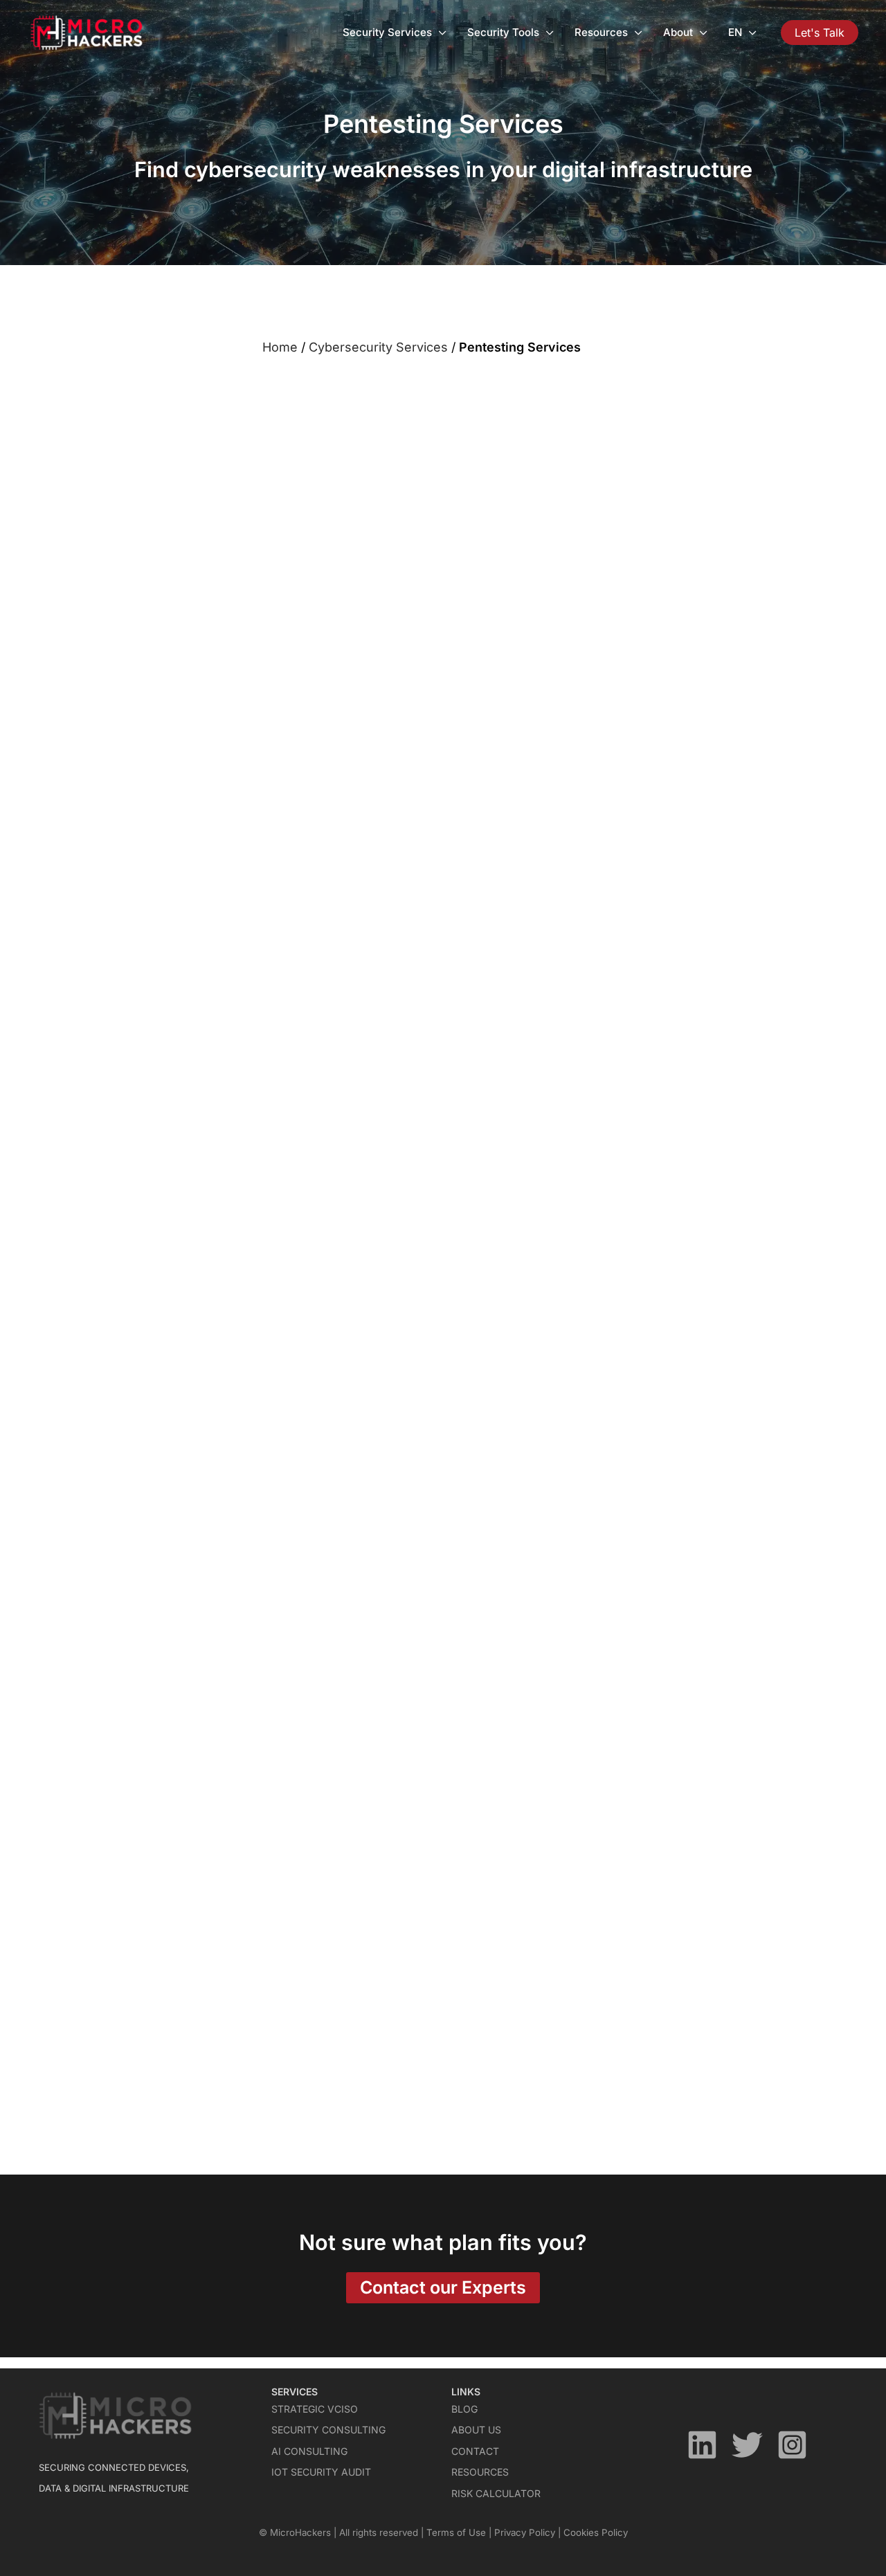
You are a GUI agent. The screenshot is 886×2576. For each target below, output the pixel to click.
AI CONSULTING (309, 2451)
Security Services (387, 32)
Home (280, 347)
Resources (601, 32)
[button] (820, 33)
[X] (747, 2445)
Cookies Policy (596, 2532)
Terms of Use (456, 2532)
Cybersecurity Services (378, 347)
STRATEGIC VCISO (315, 2409)
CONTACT (475, 2451)
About (678, 32)
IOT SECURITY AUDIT (321, 2472)
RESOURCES (480, 2472)
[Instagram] (792, 2445)
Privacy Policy (525, 2532)
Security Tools (503, 32)
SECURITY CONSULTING (328, 2430)
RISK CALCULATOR (496, 2493)
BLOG (464, 2409)
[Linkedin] (702, 2445)
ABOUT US (476, 2430)
